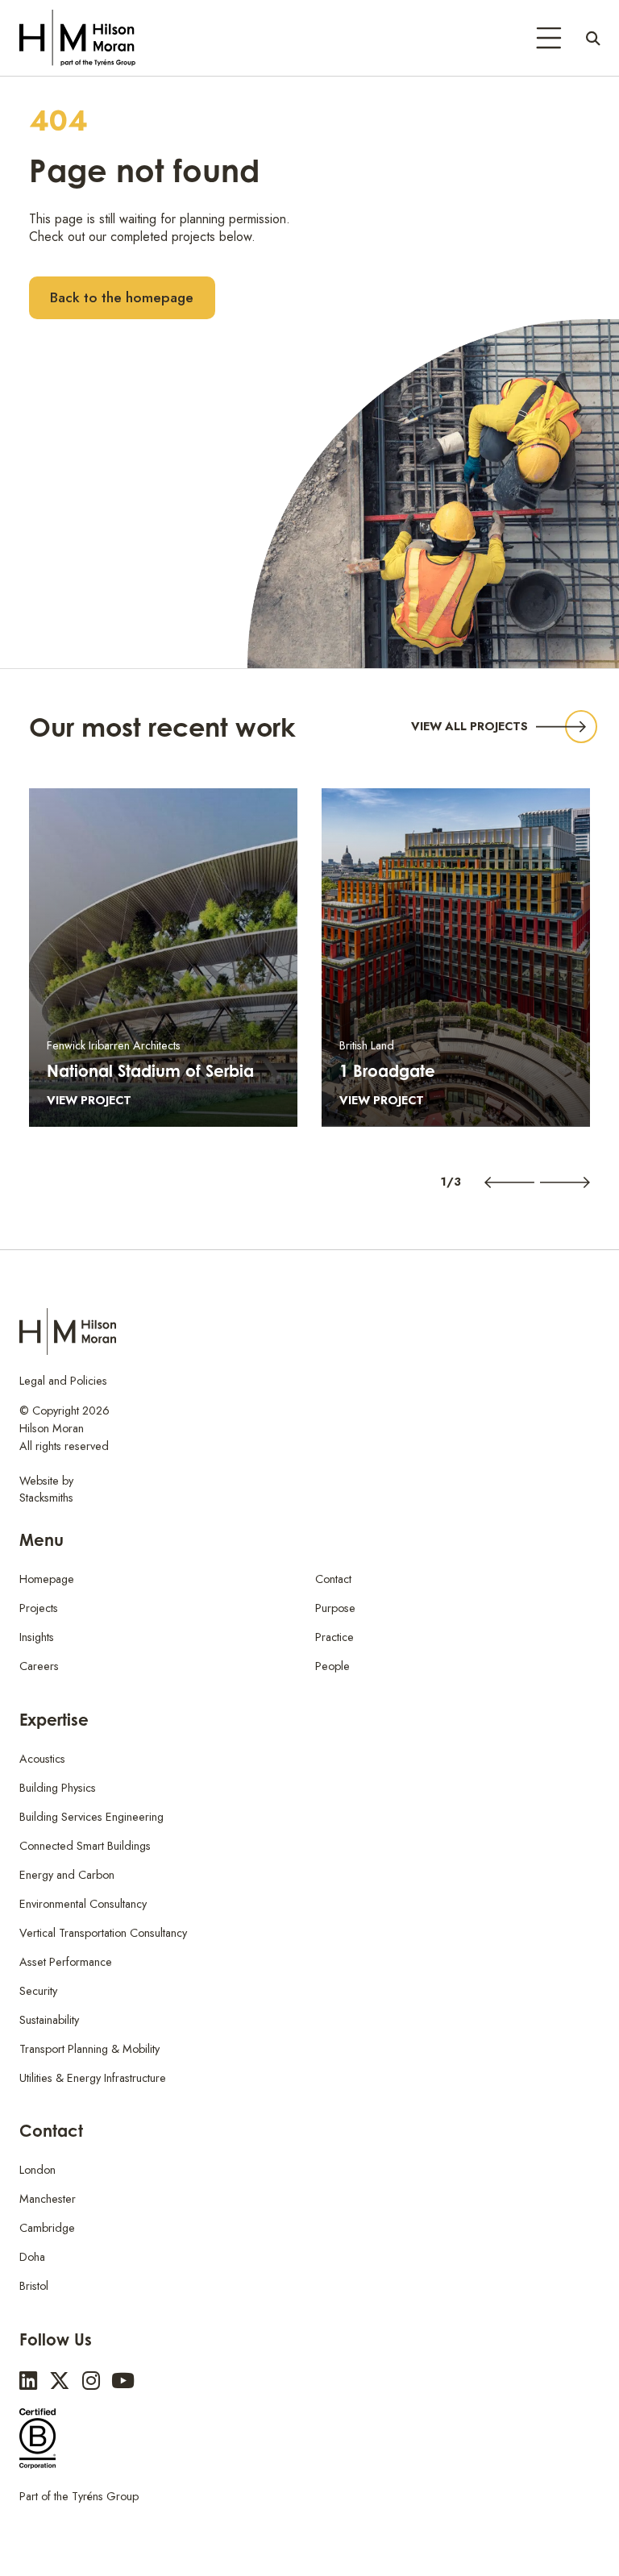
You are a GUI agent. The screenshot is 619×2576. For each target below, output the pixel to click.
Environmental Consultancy (83, 1904)
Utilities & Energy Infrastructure (93, 2078)
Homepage (47, 1579)
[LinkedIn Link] (28, 2381)
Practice (334, 1637)
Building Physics (58, 1788)
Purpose (335, 1608)
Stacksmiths (46, 1498)
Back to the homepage (122, 297)
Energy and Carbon (67, 1875)
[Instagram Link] (91, 2381)
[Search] (593, 38)
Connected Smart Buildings (85, 1846)
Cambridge (47, 2228)
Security (38, 1991)
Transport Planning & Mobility (89, 2049)
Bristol (34, 2286)
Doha (32, 2257)
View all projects (469, 726)
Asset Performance (66, 1962)
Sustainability (49, 2020)
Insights (37, 1637)
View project (89, 1100)
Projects (39, 1608)
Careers (39, 1666)
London (37, 2170)
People (332, 1666)
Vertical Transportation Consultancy (103, 1933)
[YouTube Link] (123, 2381)
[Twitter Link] (60, 2381)
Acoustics (42, 1759)
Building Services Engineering (91, 1817)
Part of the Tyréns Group (79, 2496)
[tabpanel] (163, 958)
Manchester (48, 2199)
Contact (333, 1579)
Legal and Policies (63, 1381)
